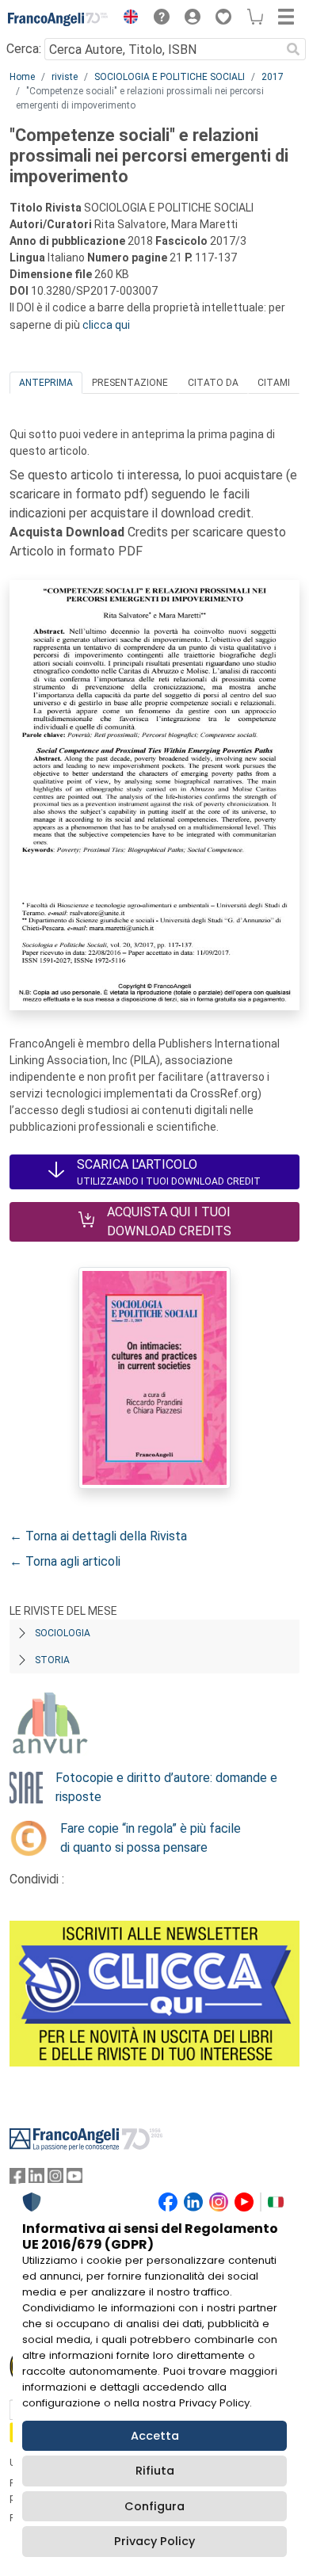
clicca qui (106, 325)
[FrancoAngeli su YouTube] (74, 2179)
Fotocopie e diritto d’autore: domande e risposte (166, 1787)
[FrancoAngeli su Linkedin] (36, 2179)
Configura (154, 2506)
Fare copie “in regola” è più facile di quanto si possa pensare (151, 1838)
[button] (127, 19)
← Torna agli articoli (65, 1561)
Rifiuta (155, 2471)
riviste (65, 77)
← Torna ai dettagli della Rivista (98, 1536)
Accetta (155, 2436)
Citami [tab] (274, 383)
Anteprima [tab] (46, 383)
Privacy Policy (154, 2541)
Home (22, 77)
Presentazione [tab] (130, 383)
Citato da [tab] (213, 383)
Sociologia (63, 1633)
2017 (273, 77)
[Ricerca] (293, 49)
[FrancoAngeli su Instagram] (55, 2179)
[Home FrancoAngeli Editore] (58, 19)
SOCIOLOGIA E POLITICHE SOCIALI (170, 77)
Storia (52, 1660)
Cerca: (24, 49)
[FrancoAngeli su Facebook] (17, 2179)
